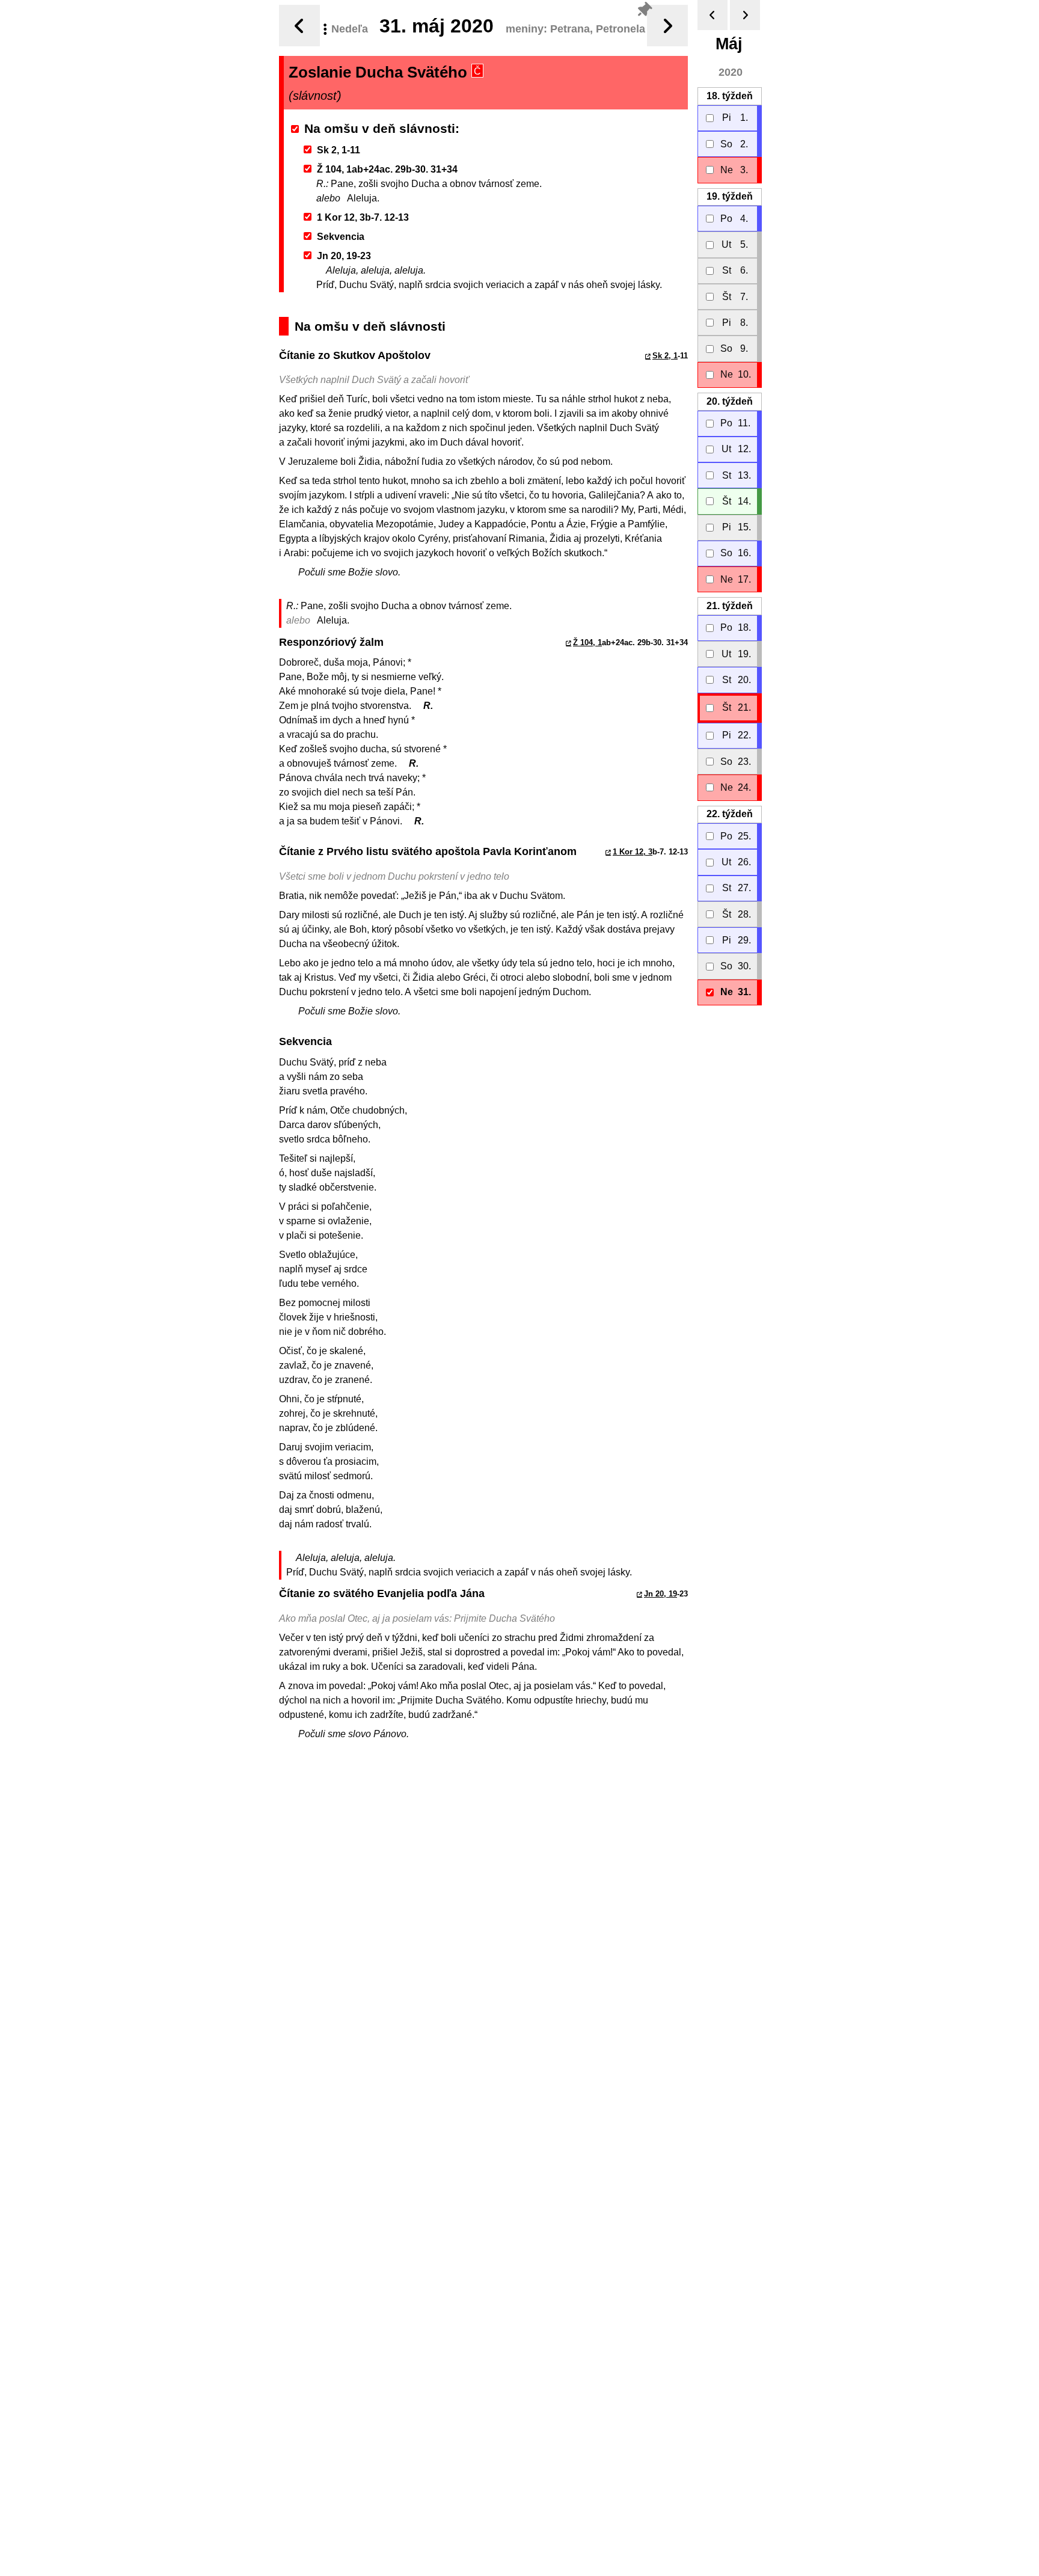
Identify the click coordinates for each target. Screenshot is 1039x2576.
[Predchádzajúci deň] (299, 26)
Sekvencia (341, 237)
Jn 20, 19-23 (344, 256)
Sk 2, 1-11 (339, 150)
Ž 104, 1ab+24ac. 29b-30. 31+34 (387, 169)
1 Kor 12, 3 (633, 852)
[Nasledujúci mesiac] (745, 15)
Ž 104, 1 (587, 642)
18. (730, 96)
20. (730, 401)
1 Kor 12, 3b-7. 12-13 (363, 217)
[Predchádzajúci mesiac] (713, 15)
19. (730, 196)
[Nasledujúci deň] (667, 26)
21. (730, 606)
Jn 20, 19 (660, 1594)
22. (730, 814)
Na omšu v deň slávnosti (380, 128)
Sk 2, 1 (665, 356)
